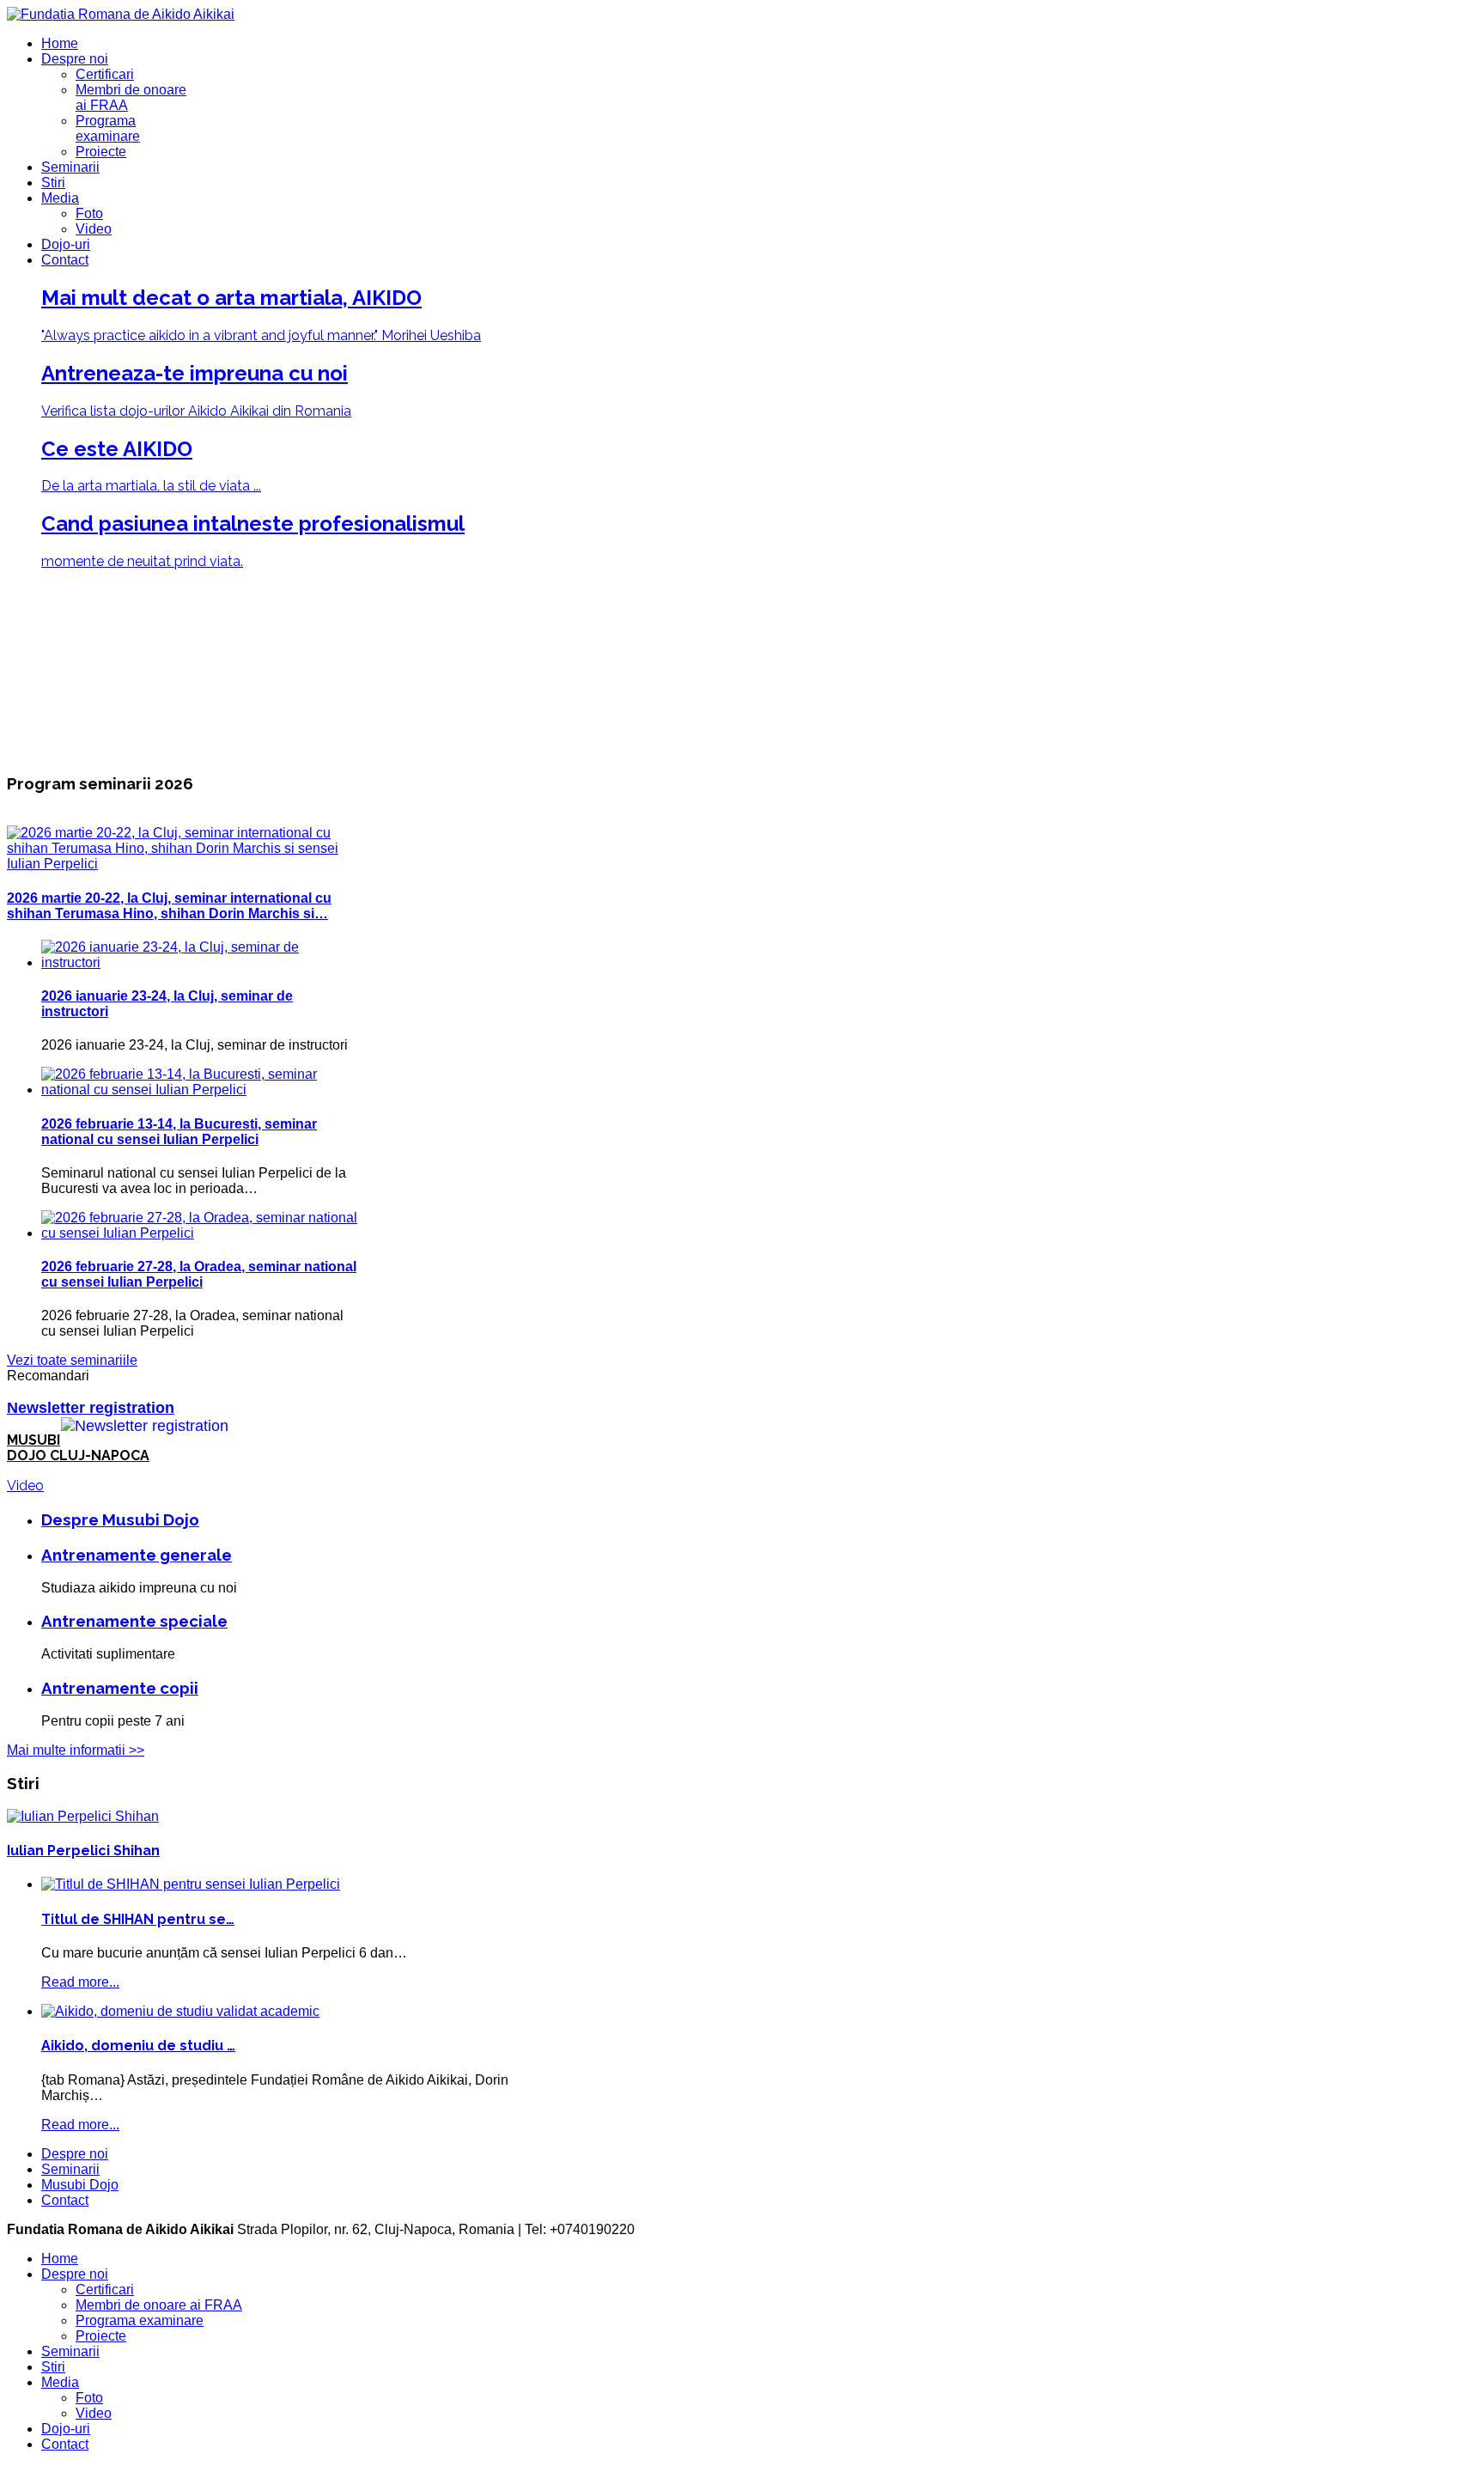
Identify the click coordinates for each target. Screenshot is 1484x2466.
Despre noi (75, 59)
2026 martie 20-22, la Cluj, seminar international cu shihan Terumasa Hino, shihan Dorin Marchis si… (169, 906)
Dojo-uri (66, 244)
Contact (65, 260)
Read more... (80, 1982)
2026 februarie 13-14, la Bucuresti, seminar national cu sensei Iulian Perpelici (179, 1132)
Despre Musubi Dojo (120, 1519)
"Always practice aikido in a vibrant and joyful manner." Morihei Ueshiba (261, 335)
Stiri (53, 183)
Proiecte (101, 152)
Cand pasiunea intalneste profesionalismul (253, 524)
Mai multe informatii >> (76, 1750)
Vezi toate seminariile (72, 1360)
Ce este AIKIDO (117, 449)
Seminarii (70, 167)
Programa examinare (108, 128)
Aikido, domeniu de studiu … (138, 2046)
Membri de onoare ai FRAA (159, 2305)
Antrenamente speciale (134, 1621)
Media (60, 198)
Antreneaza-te (195, 373)
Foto (89, 213)
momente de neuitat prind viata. (142, 561)
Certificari (105, 74)
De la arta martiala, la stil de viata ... (151, 486)
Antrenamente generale (137, 1555)
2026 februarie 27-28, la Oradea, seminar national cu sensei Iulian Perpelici (199, 1274)
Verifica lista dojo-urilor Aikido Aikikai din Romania (196, 411)
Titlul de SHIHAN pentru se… (138, 1919)
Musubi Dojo (80, 2185)
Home (60, 43)
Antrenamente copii (120, 1688)
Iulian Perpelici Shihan (83, 1851)
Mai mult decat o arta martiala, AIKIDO (231, 298)
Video (94, 229)
